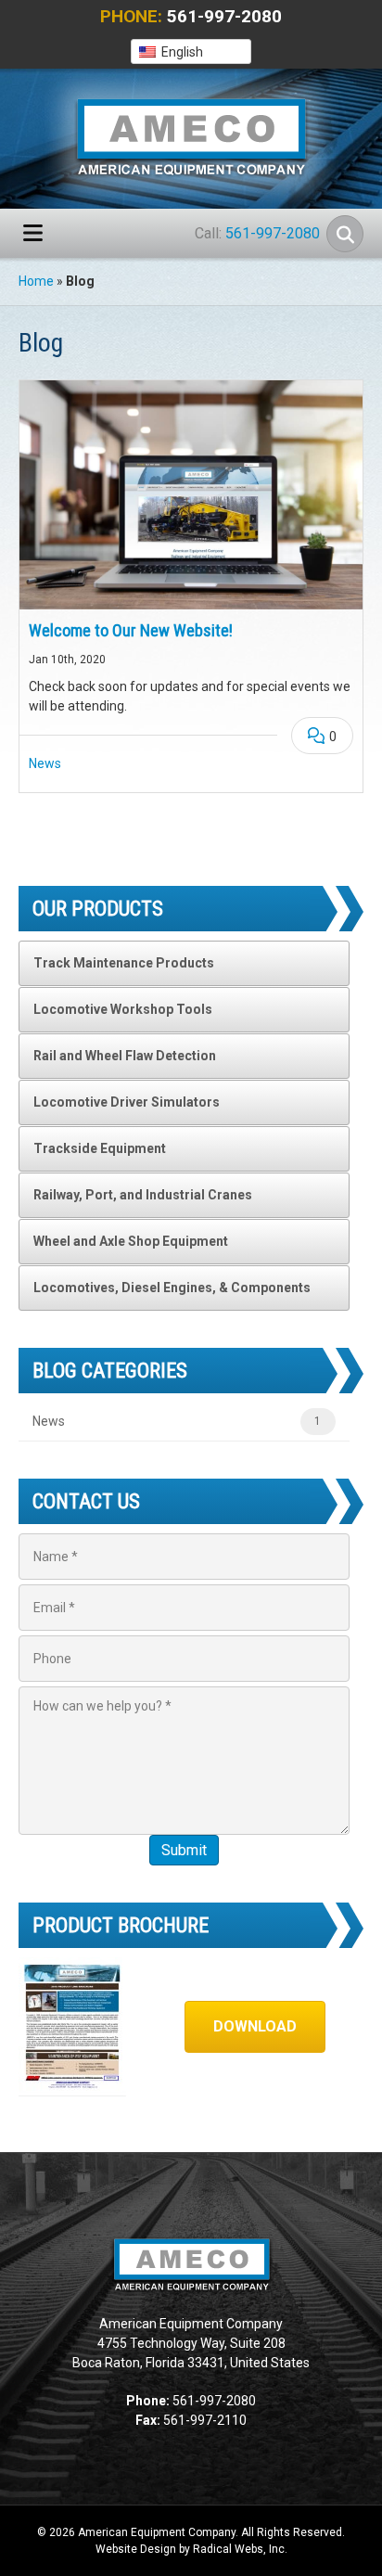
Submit (184, 1850)
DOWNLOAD (255, 2026)
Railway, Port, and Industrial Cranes (143, 1195)
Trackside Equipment (100, 1148)
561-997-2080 (224, 16)
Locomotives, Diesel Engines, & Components (172, 1288)
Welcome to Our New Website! (131, 630)
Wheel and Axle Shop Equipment (131, 1241)
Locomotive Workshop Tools (123, 1009)
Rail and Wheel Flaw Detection (125, 1056)
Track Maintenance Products (124, 963)
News (45, 763)
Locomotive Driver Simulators (127, 1102)
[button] (191, 51)
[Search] (345, 234)
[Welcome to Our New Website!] (191, 495)
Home (36, 281)
